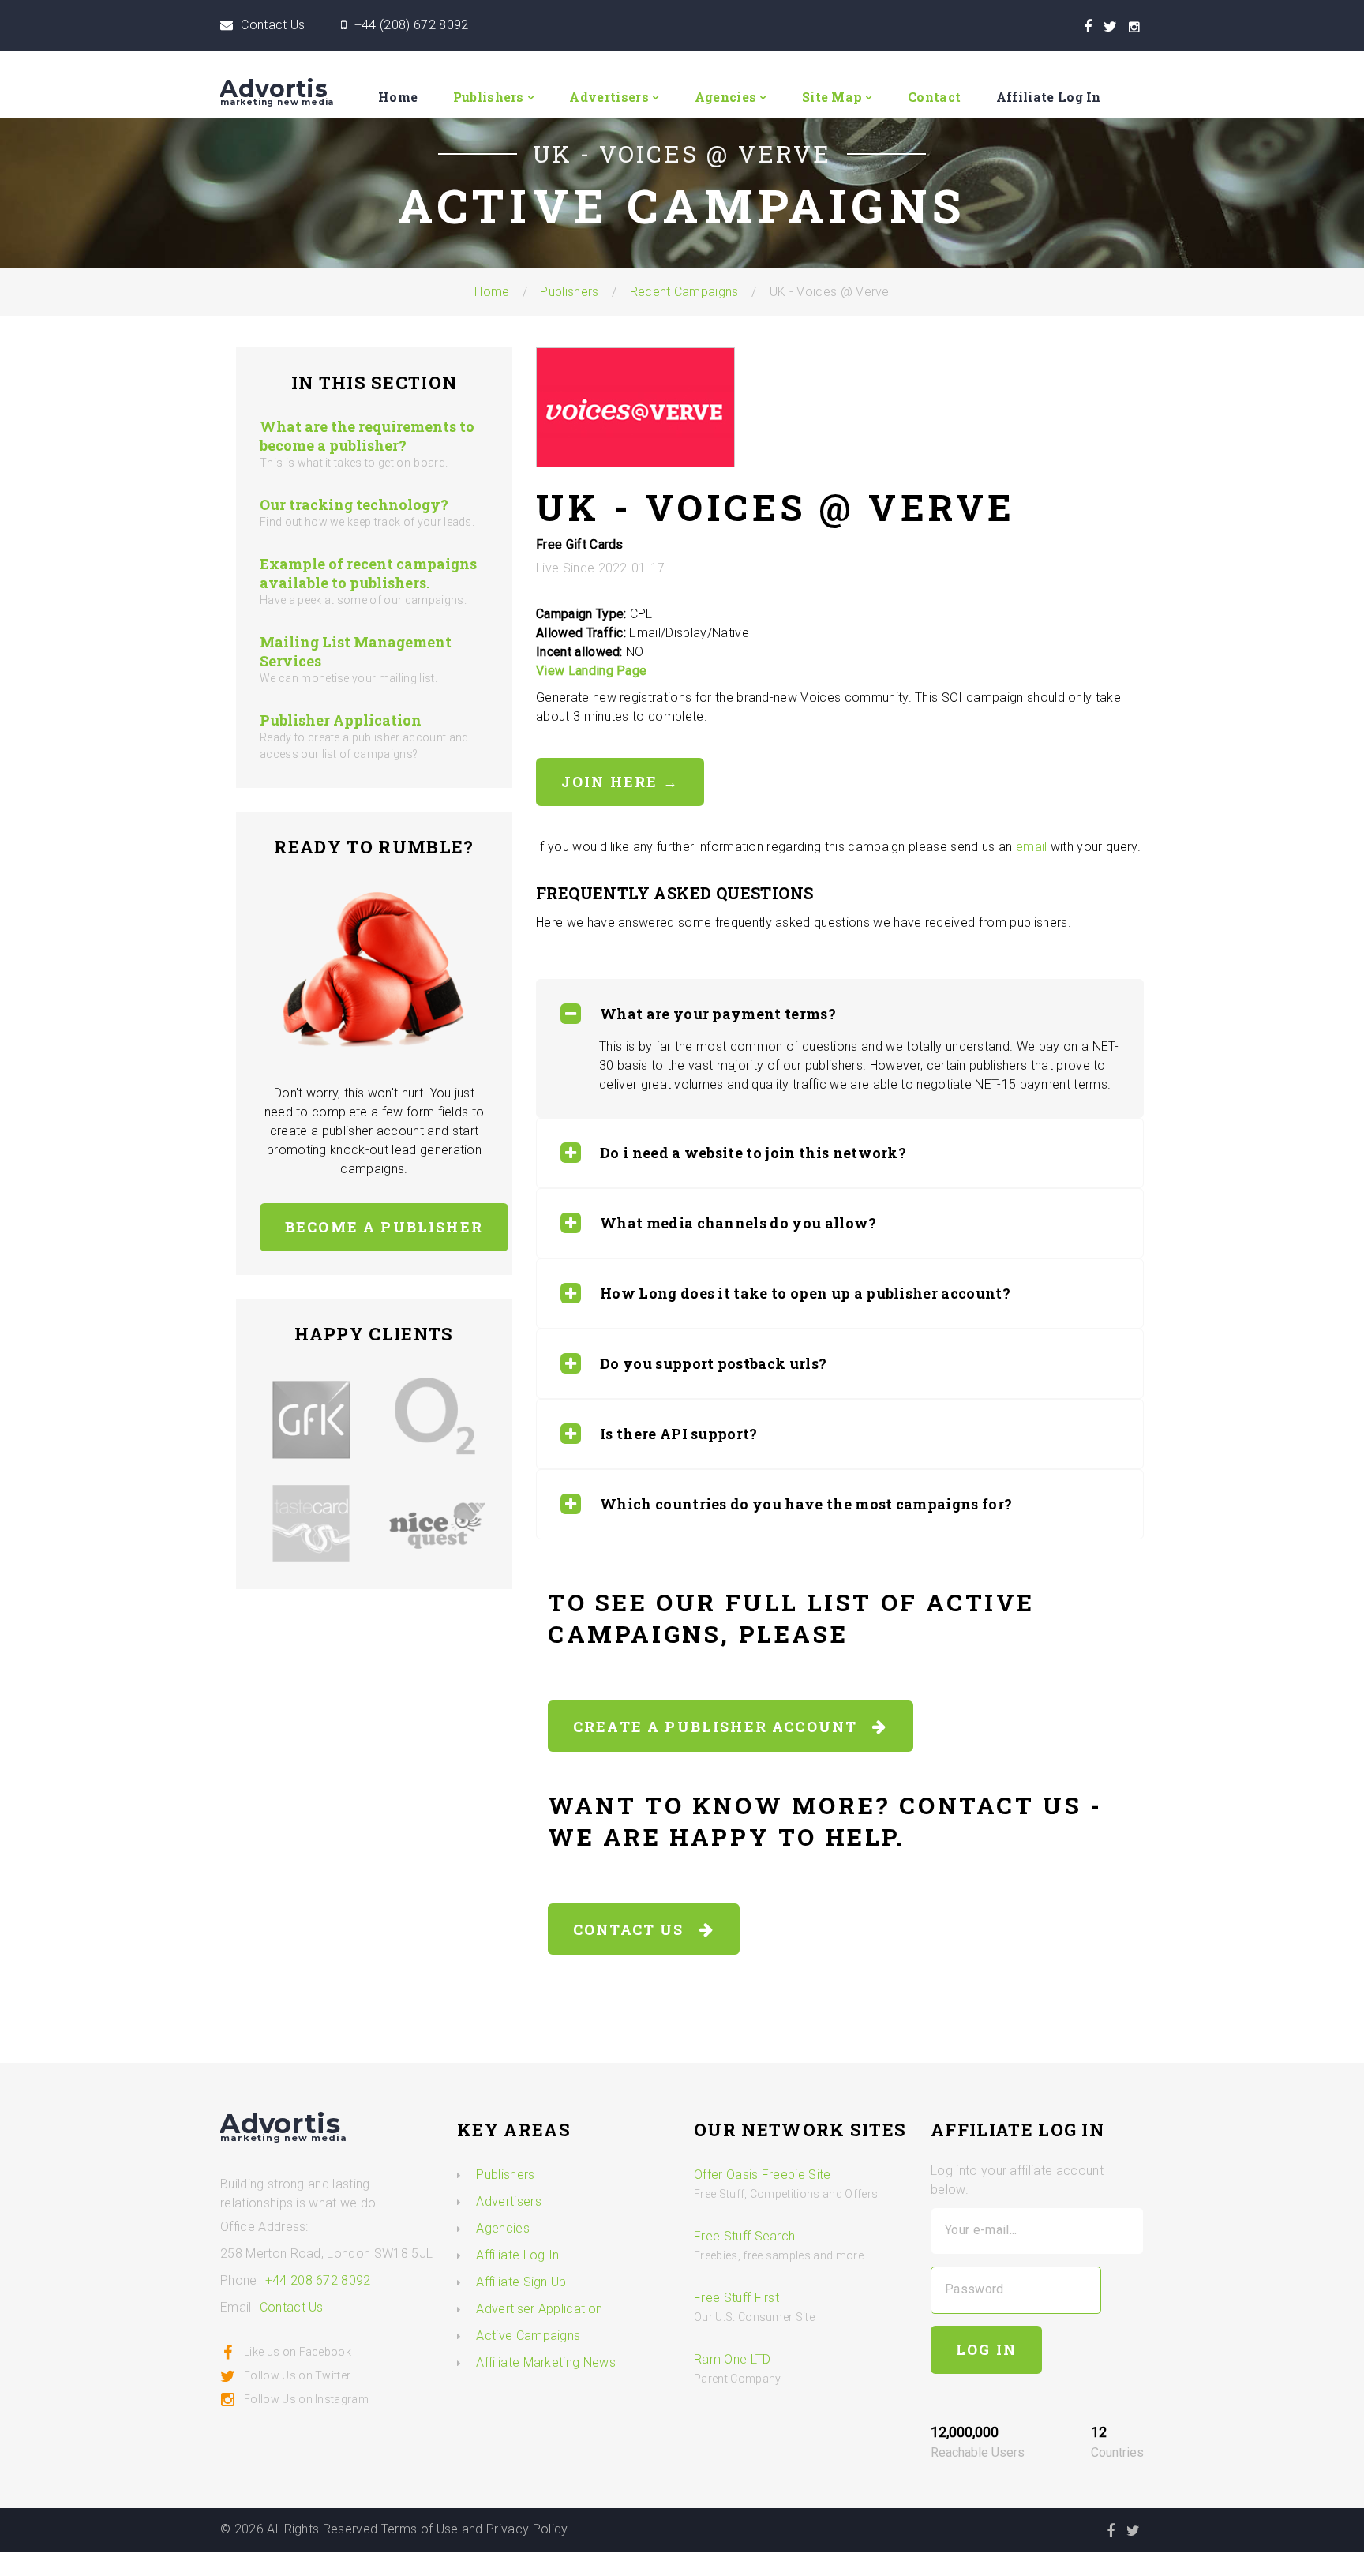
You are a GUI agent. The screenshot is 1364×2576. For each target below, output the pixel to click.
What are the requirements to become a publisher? (367, 436)
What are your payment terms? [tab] (718, 1014)
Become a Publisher (384, 1227)
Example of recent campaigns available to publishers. (368, 573)
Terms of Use (420, 2529)
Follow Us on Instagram (306, 2399)
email (1032, 847)
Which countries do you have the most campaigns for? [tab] (806, 1504)
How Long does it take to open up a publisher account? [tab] (805, 1293)
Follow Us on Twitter (297, 2375)
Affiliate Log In (1049, 97)
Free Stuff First (736, 2298)
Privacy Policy (527, 2529)
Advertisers (609, 97)
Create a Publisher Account (723, 1727)
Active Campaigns (528, 2336)
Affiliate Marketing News (546, 2362)
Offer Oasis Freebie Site (763, 2175)
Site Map (832, 97)
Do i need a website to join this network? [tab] (753, 1153)
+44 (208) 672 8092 (412, 25)
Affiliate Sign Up (521, 2282)
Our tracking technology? (354, 504)
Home (398, 97)
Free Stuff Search (744, 2236)
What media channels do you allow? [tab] (738, 1223)
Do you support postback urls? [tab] (713, 1363)
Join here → (620, 782)
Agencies (726, 97)
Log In (986, 2349)
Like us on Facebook (298, 2352)
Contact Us (273, 25)
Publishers (489, 97)
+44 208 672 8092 (318, 2280)
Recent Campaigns (684, 292)
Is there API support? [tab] (679, 1434)
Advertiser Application (539, 2309)
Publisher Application (341, 720)
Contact (934, 97)
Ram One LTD (733, 2359)
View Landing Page (591, 671)
